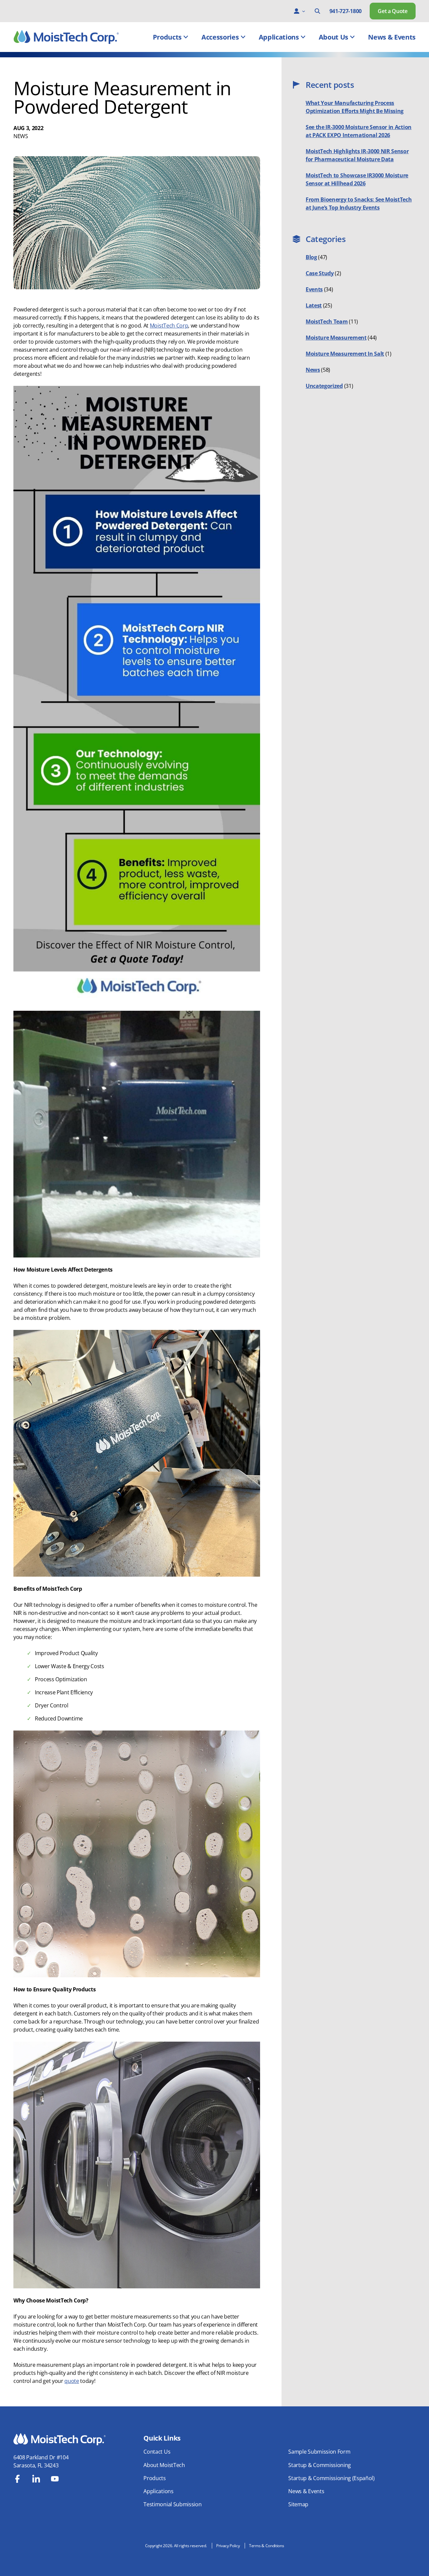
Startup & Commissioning (320, 2465)
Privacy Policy (228, 2546)
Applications (279, 37)
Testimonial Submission (172, 2504)
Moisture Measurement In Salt (345, 354)
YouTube (55, 2479)
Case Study (320, 273)
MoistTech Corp (169, 326)
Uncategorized (324, 386)
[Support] (297, 11)
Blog (311, 257)
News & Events (392, 37)
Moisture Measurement (336, 338)
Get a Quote (392, 11)
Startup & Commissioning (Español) (331, 2478)
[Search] (317, 11)
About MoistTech (164, 2465)
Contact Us (157, 2452)
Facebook (17, 2479)
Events (314, 289)
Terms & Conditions (266, 2546)
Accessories (220, 37)
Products (167, 37)
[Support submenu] (304, 11)
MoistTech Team (327, 321)
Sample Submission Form (319, 2452)
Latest (314, 305)
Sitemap (298, 2504)
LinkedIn (36, 2479)
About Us (333, 37)
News (21, 136)
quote (72, 2381)
